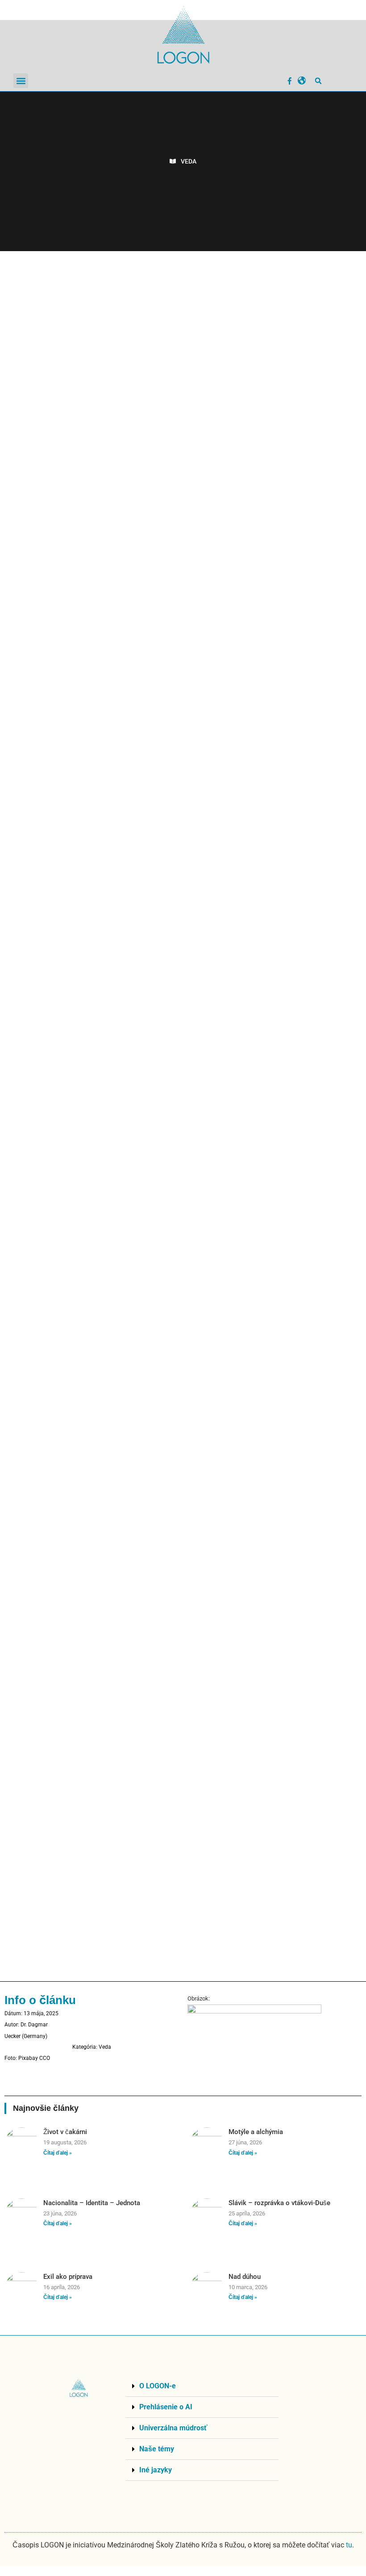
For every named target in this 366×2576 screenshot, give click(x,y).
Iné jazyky (156, 2470)
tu (349, 2545)
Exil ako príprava (68, 2277)
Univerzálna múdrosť (173, 2428)
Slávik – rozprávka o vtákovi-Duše (279, 2203)
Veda (189, 161)
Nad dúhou (245, 2277)
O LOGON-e (158, 2386)
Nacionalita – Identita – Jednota (92, 2203)
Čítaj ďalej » (58, 2153)
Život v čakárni (65, 2132)
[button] (21, 81)
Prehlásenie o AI (166, 2407)
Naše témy (157, 2449)
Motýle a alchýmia (256, 2132)
